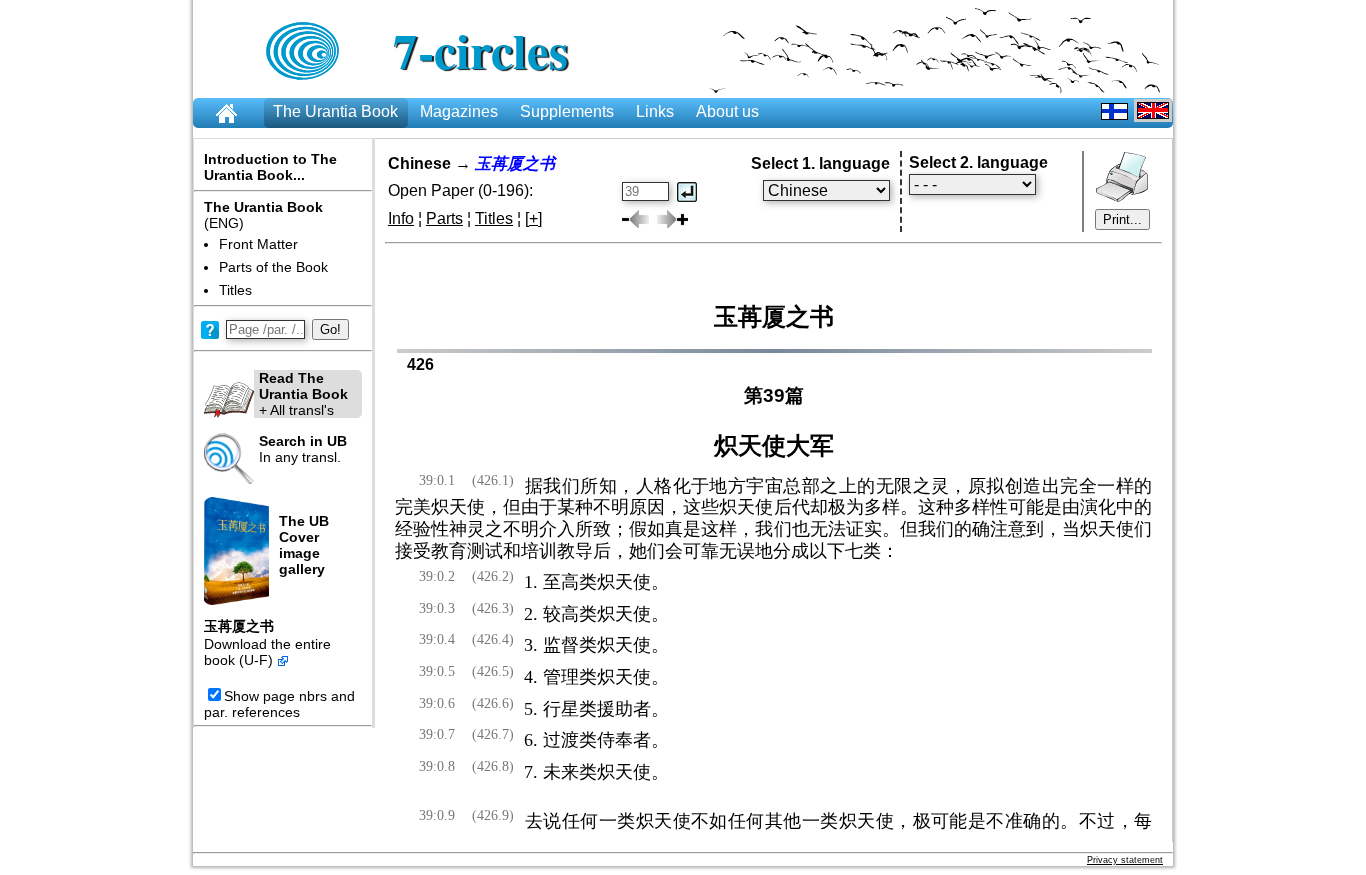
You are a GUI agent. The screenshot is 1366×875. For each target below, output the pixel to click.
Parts (444, 218)
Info (401, 218)
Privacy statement (1125, 860)
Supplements (567, 111)
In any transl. (303, 449)
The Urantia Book (335, 111)
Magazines (459, 111)
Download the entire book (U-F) (267, 652)
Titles (235, 290)
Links (655, 111)
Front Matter (258, 244)
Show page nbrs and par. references (279, 704)
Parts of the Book (273, 267)
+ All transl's (303, 394)
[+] (533, 218)
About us (727, 111)
